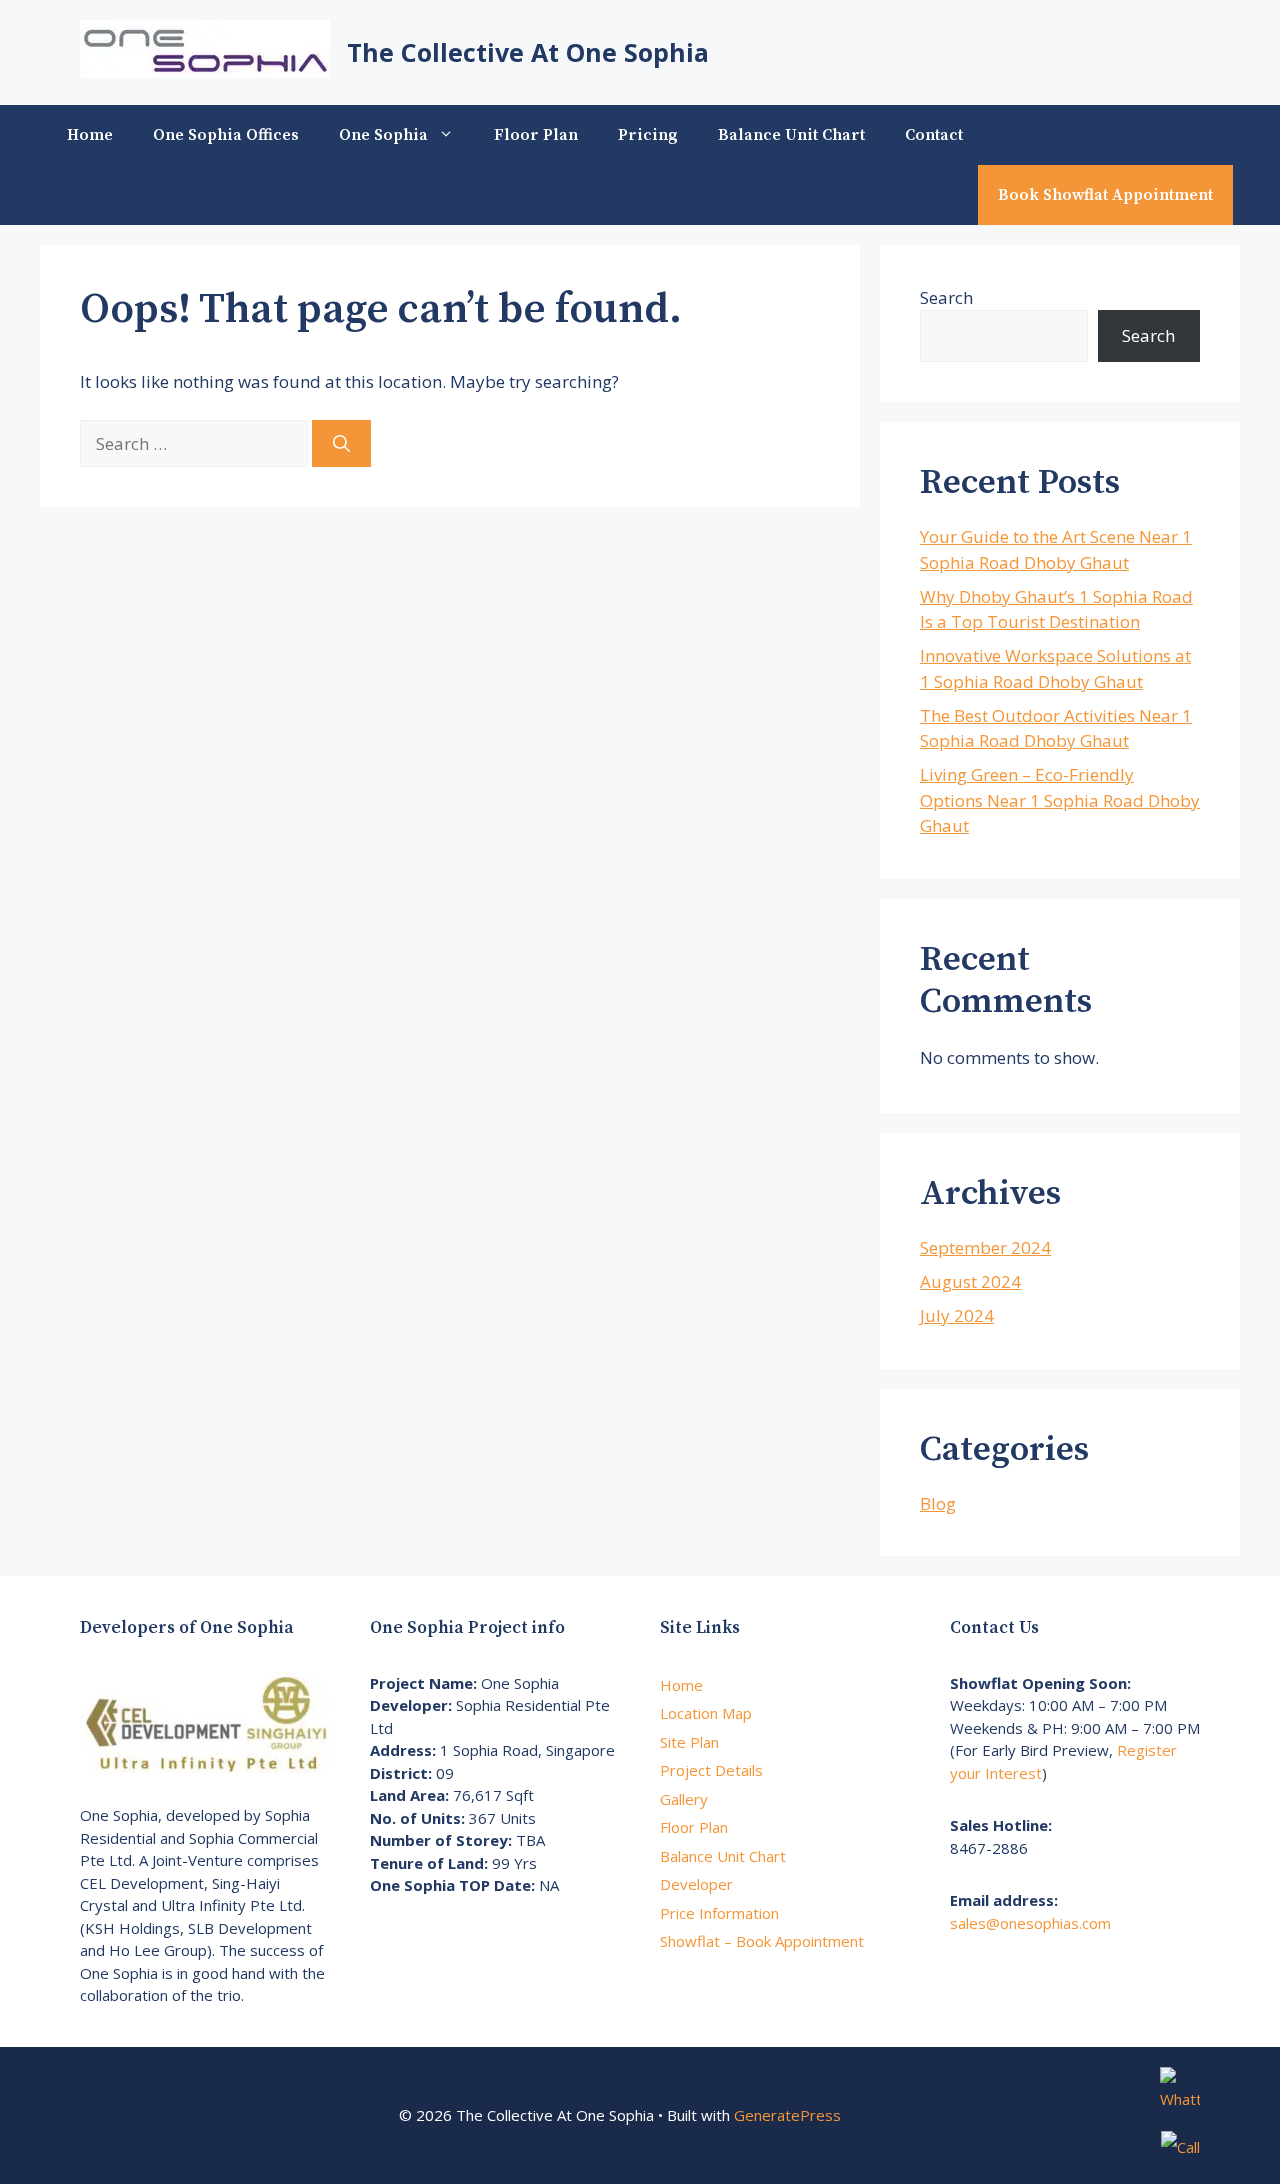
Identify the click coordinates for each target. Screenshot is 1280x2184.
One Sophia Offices (226, 135)
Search (946, 297)
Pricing (648, 135)
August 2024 (970, 1281)
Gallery (684, 1799)
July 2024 (957, 1315)
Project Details (711, 1770)
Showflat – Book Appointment (762, 1941)
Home (90, 135)
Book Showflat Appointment (1105, 195)
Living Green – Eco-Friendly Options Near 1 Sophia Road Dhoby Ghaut (1060, 800)
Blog (938, 1503)
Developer (696, 1884)
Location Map (706, 1713)
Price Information (719, 1913)
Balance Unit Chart (791, 135)
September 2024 (985, 1247)
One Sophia (383, 135)
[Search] (341, 444)
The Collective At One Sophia (528, 52)
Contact (934, 135)
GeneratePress (787, 2115)
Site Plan (689, 1742)
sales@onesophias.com (1030, 1923)
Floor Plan (536, 135)
